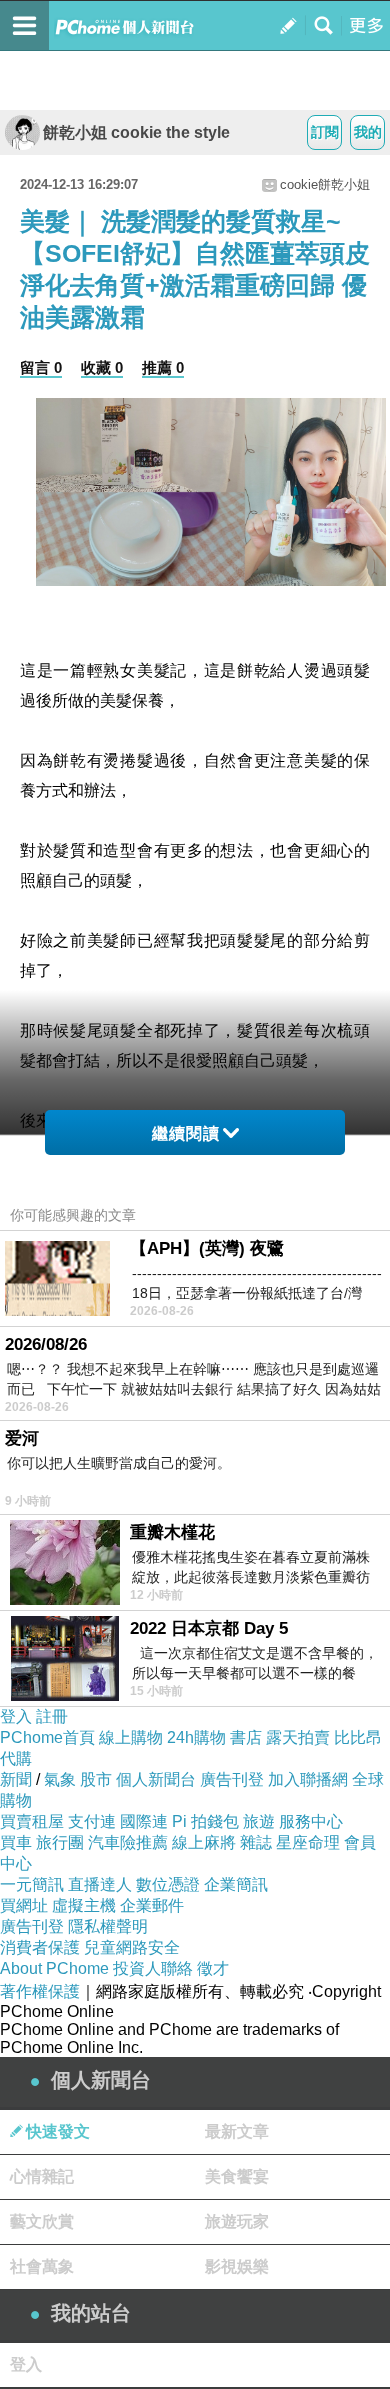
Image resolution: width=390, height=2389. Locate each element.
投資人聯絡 (153, 1968)
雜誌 (256, 1842)
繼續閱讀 (186, 1133)
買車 (16, 1842)
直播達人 (100, 1884)
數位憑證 (168, 1884)
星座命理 (308, 1842)
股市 (96, 1779)
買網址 (24, 1905)
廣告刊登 (232, 1779)
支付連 (92, 1821)
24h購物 (196, 1737)
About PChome (54, 1968)
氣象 (60, 1779)
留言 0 (41, 367)
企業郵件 (152, 1905)
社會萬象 (42, 2266)
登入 (16, 1716)
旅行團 (60, 1842)
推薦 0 (163, 367)
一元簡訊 (32, 1884)
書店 (246, 1737)
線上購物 (131, 1737)
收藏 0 (102, 367)
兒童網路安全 (132, 1947)
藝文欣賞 (42, 2221)
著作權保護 (40, 1991)
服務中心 (311, 1821)
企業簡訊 (236, 1884)
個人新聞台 (156, 1779)
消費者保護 (40, 1947)
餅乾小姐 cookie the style (136, 132)
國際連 (144, 1821)
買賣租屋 (32, 1821)
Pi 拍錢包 (205, 1821)
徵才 (213, 1968)
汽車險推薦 (128, 1842)
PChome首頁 (47, 1737)
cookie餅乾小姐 (325, 184)
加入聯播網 (308, 1779)
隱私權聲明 (108, 1926)
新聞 (16, 1779)
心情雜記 (42, 2176)
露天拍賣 (298, 1737)
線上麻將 (204, 1842)
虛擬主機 (84, 1905)
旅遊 (259, 1821)
